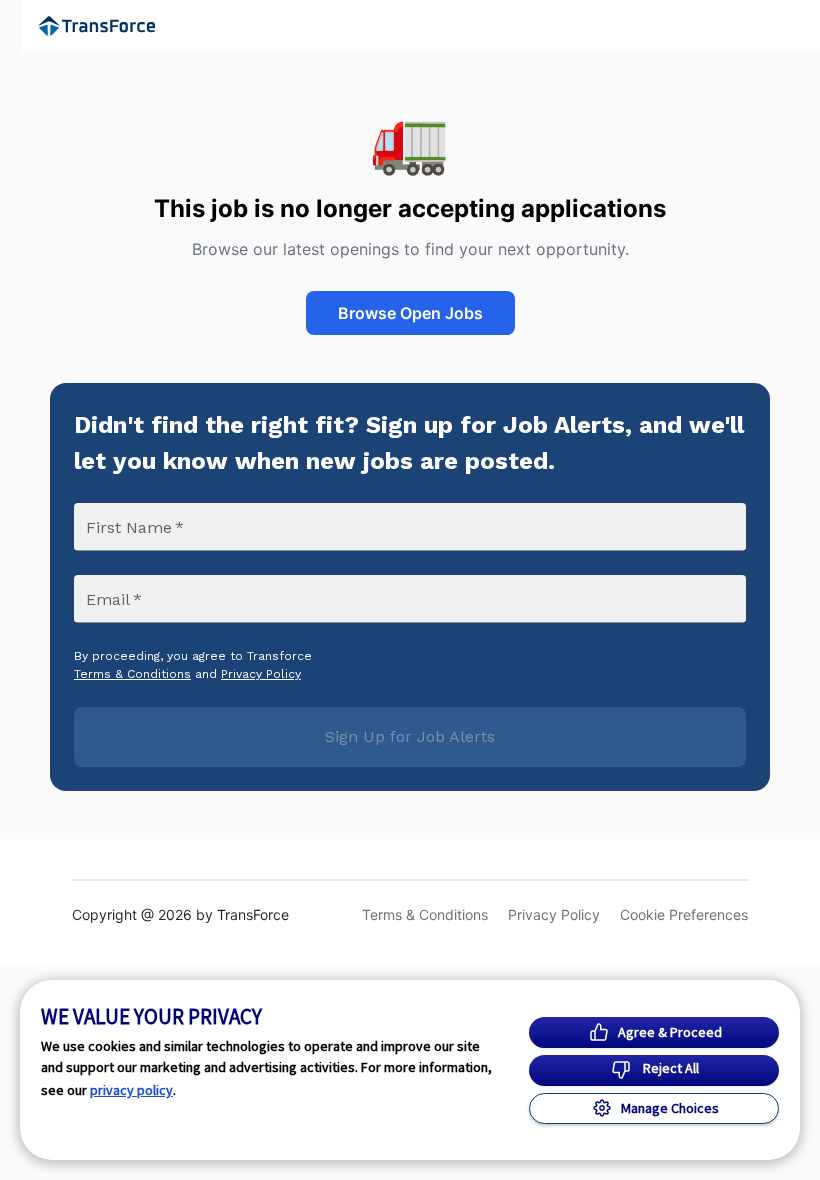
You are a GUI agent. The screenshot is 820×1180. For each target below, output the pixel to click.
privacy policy (131, 1090)
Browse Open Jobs (410, 313)
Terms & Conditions (132, 674)
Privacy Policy (261, 674)
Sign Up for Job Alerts (410, 736)
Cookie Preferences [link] (684, 914)
